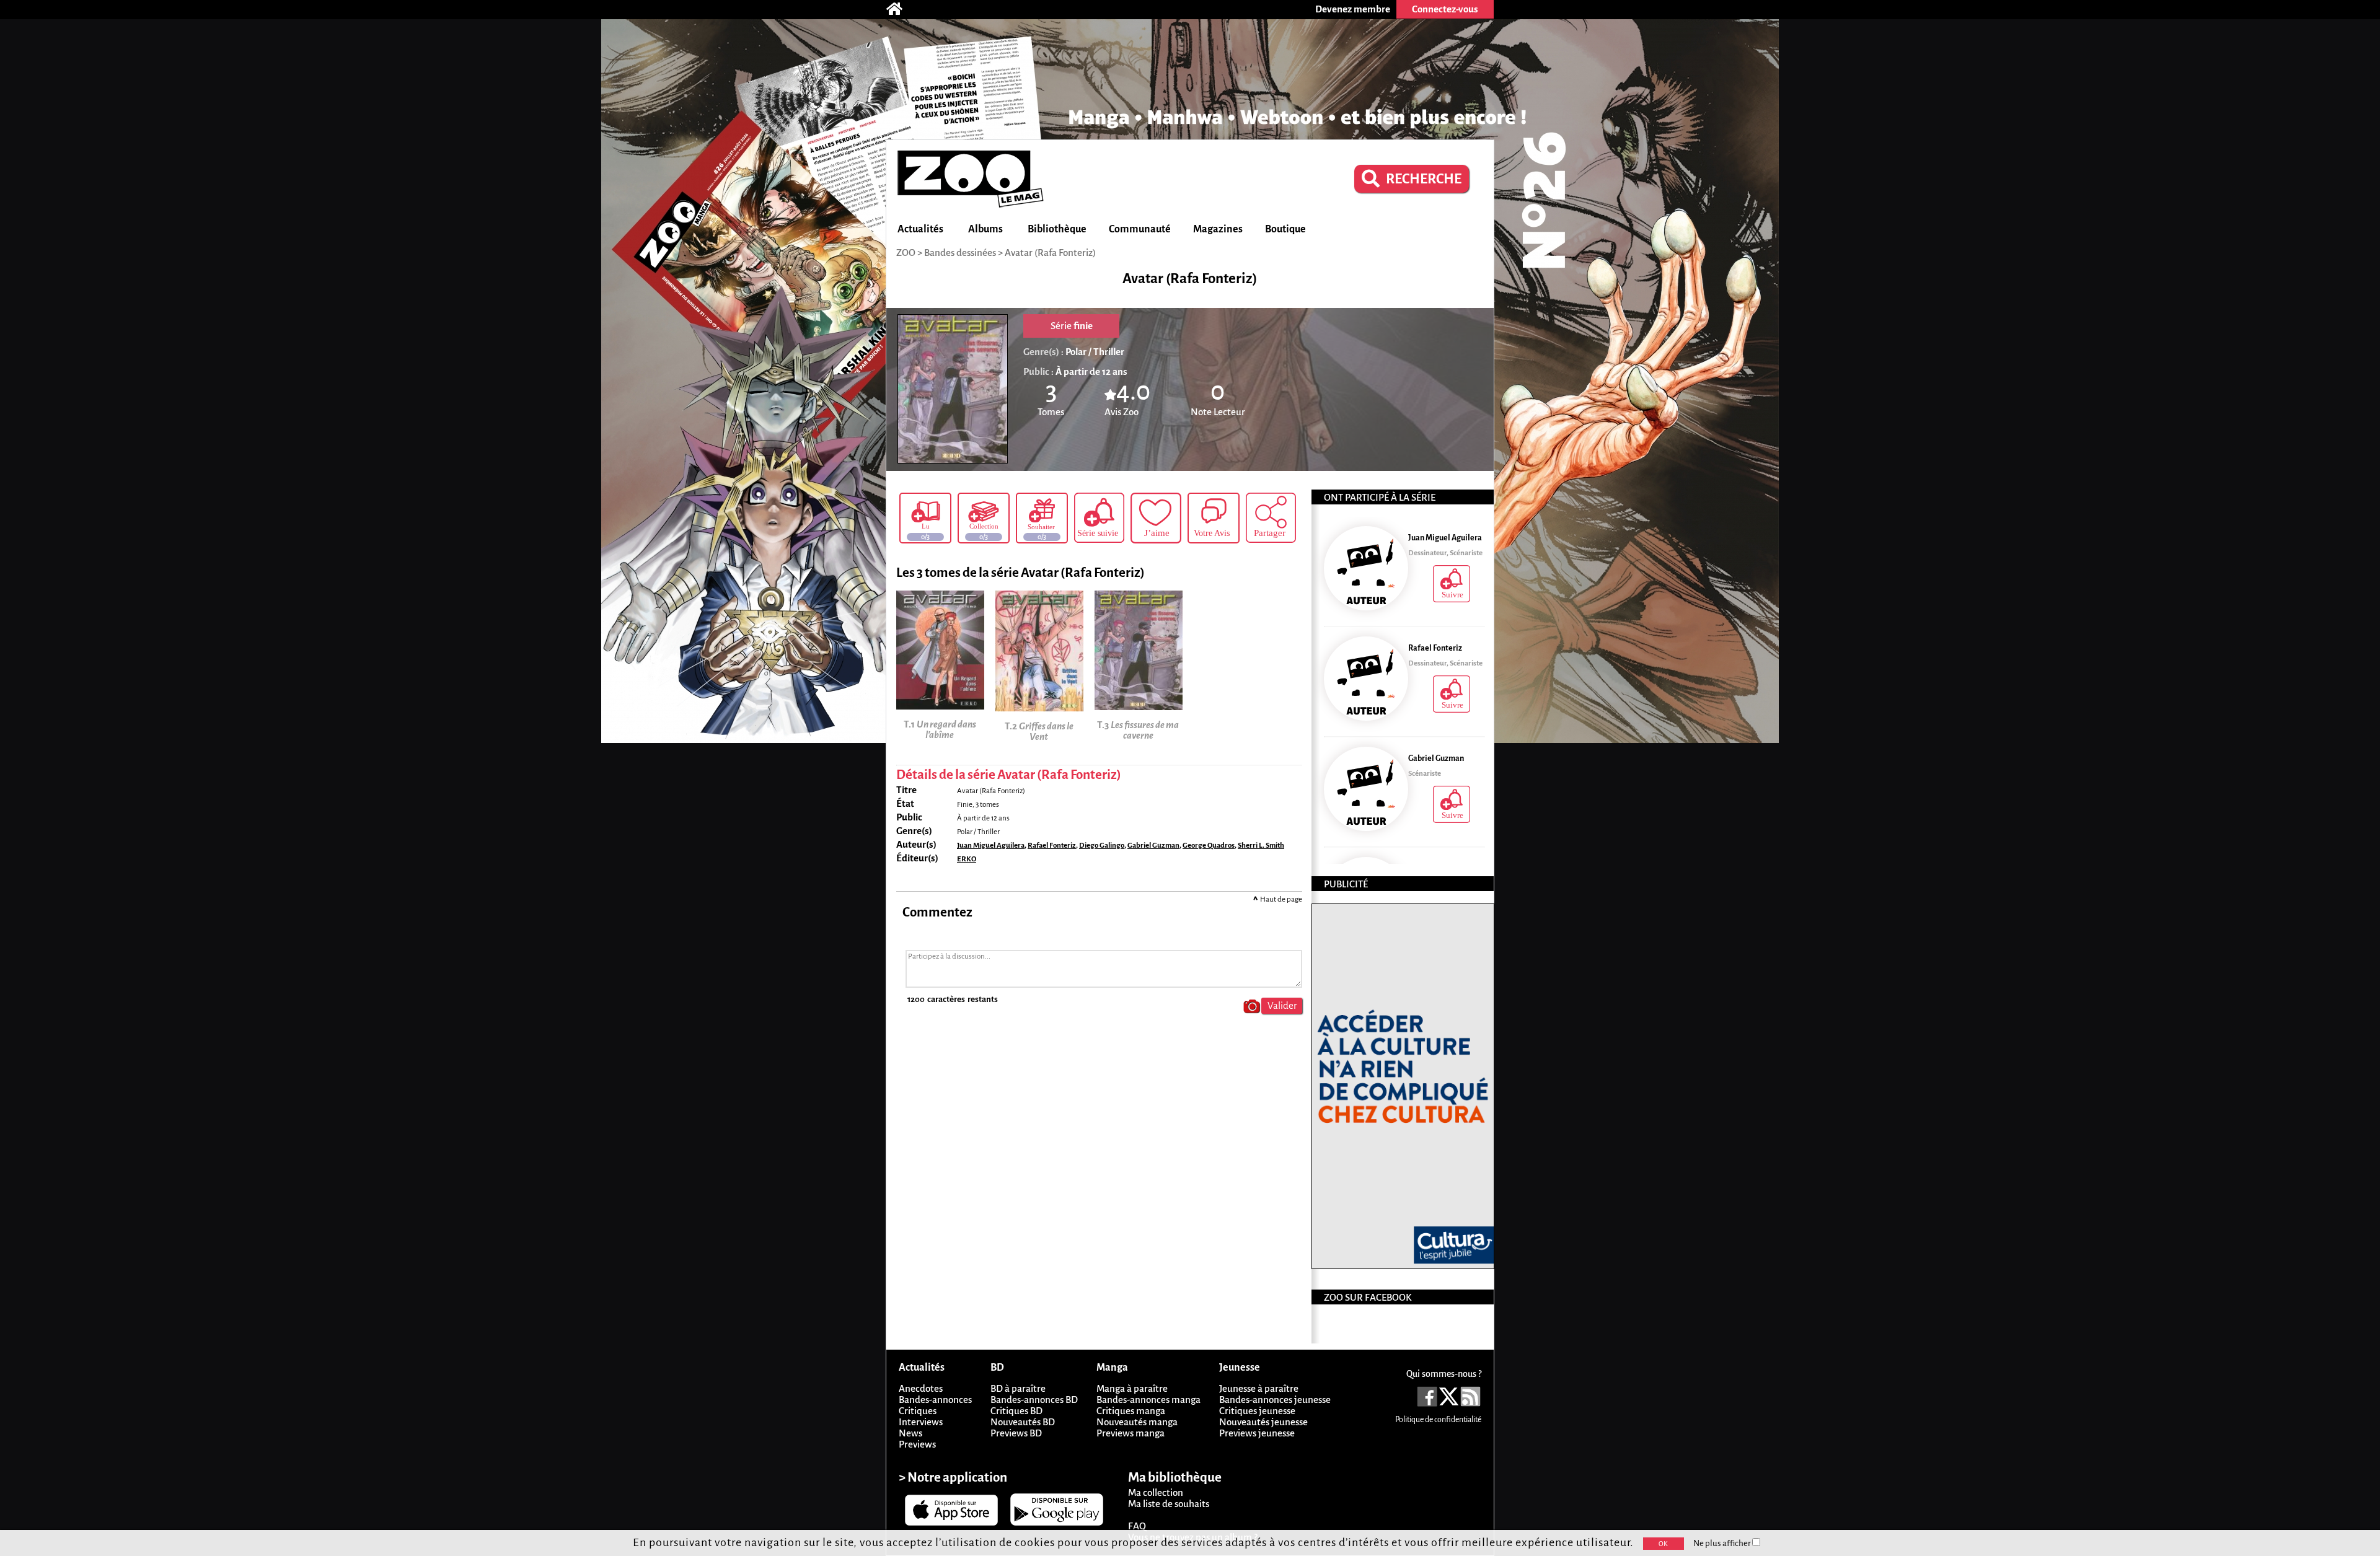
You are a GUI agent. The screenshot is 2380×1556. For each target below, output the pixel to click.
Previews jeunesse (1257, 1433)
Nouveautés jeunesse (1263, 1422)
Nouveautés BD (1023, 1422)
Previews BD (1016, 1433)
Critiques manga (1131, 1411)
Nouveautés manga (1137, 1422)
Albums (985, 229)
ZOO (906, 253)
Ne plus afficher (1723, 1543)
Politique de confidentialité (1438, 1420)
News (910, 1433)
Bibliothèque (1057, 229)
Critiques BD (1016, 1411)
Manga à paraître (1132, 1388)
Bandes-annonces (935, 1400)
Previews (917, 1444)
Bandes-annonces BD (1034, 1400)
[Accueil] (901, 9)
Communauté (1140, 229)
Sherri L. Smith (1261, 846)
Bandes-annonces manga (1148, 1400)
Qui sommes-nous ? (1444, 1374)
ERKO (967, 859)
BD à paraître (1018, 1388)
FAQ (1137, 1526)
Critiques (918, 1411)
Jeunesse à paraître (1259, 1388)
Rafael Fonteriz (1052, 846)
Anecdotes (921, 1388)
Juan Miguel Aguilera (991, 846)
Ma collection (1156, 1492)
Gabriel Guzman (1153, 846)
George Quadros (1209, 846)
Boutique (1285, 229)
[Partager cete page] (1271, 518)
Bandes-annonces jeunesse (1275, 1400)
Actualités (920, 229)
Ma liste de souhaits (1169, 1504)
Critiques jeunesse (1257, 1411)
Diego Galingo (1102, 846)
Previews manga (1130, 1433)
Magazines (1218, 229)
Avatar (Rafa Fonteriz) (1050, 253)
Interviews (921, 1422)
